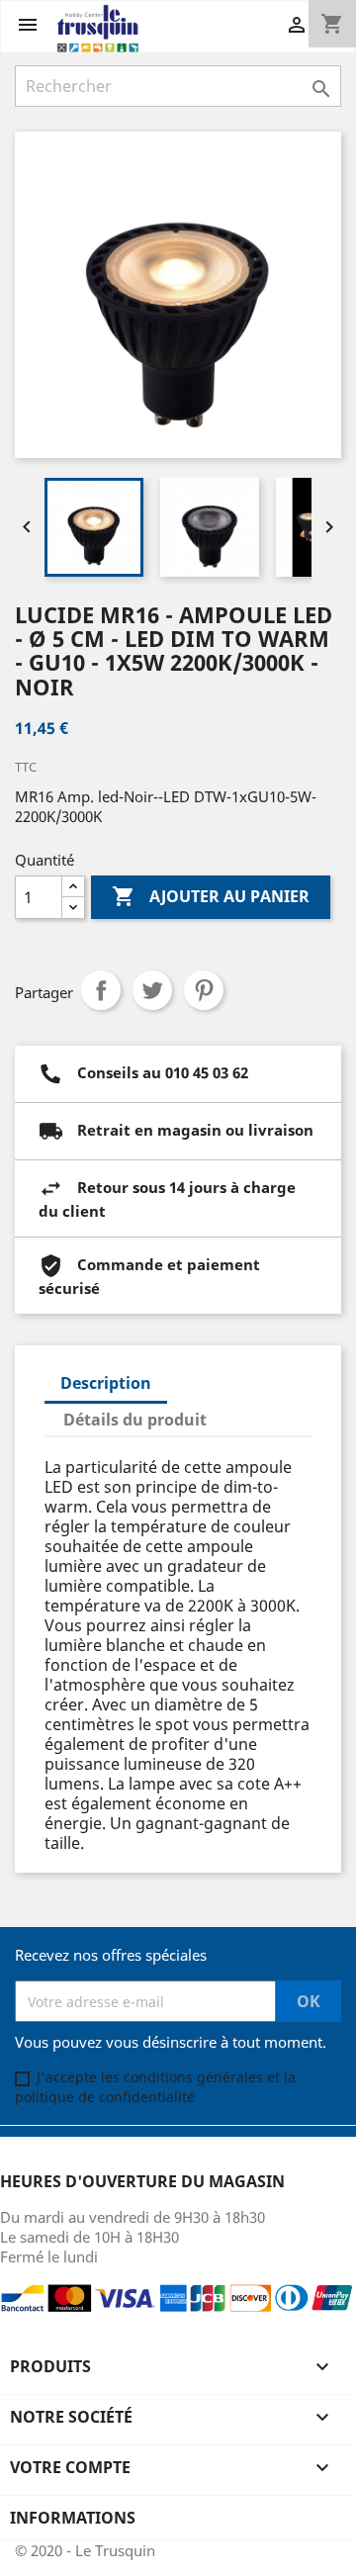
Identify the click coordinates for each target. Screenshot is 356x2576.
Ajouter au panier (211, 896)
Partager (101, 990)
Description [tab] (106, 1383)
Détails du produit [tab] (135, 1420)
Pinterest (204, 990)
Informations (73, 2518)
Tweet (152, 990)
